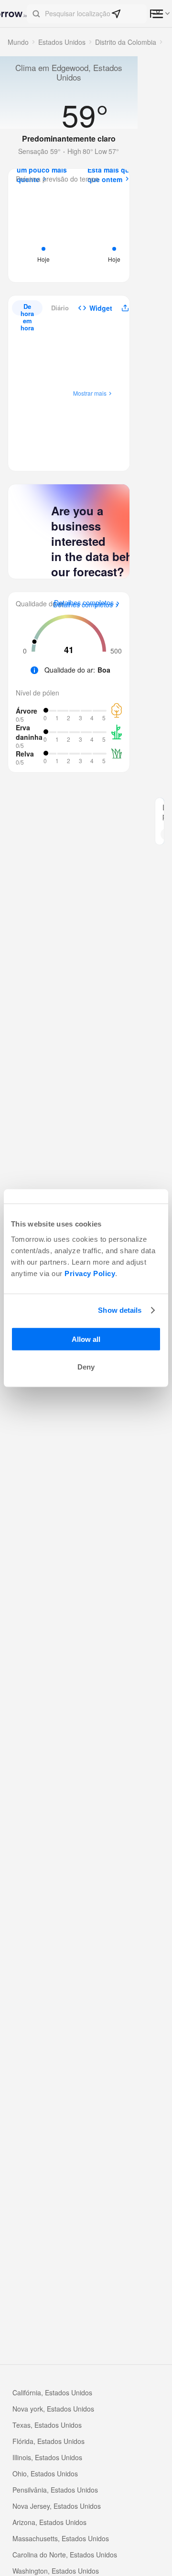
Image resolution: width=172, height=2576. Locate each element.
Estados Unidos (62, 42)
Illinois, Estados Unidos (47, 2457)
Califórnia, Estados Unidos (52, 2392)
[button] (87, 14)
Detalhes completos (83, 605)
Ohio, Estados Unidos (45, 2474)
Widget (101, 308)
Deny (86, 1367)
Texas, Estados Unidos (47, 2425)
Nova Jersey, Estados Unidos (57, 2506)
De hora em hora (27, 309)
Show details (120, 1310)
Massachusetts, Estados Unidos (61, 2538)
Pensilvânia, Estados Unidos (55, 2490)
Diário (60, 308)
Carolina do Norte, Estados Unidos (65, 2555)
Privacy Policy (90, 1273)
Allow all (86, 1339)
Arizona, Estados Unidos (49, 2522)
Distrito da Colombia (126, 42)
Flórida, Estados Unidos (48, 2441)
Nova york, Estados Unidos (53, 2409)
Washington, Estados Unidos (56, 2571)
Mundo (18, 42)
